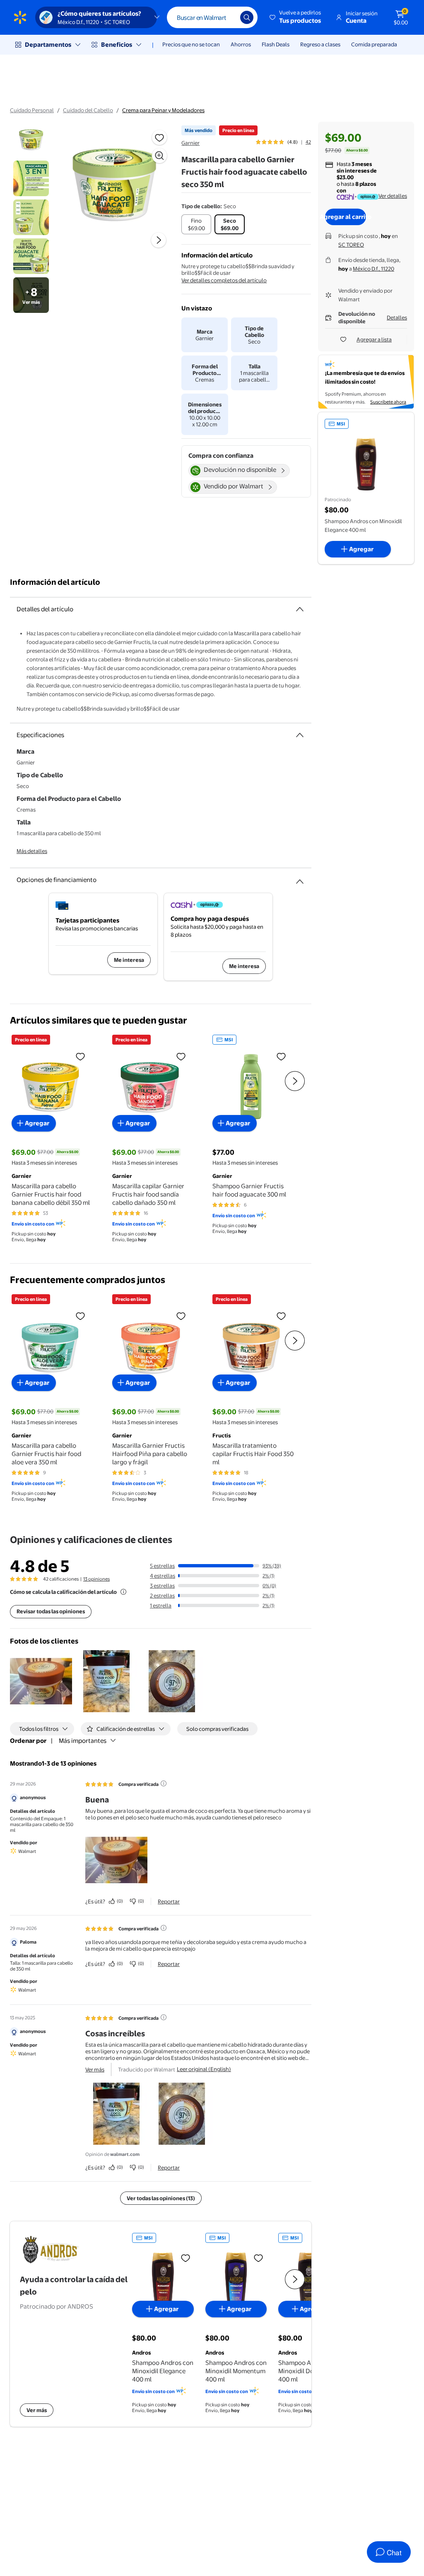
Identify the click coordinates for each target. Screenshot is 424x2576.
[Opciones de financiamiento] (300, 878)
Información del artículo (55, 582)
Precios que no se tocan (191, 44)
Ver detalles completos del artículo (224, 280)
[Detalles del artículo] (300, 609)
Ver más (95, 2069)
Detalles (397, 317)
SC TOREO (351, 245)
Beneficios (117, 44)
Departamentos (48, 44)
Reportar (169, 1901)
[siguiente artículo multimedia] (159, 240)
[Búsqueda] (247, 17)
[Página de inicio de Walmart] (20, 17)
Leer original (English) (204, 2069)
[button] (296, 17)
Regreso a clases (320, 44)
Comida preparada (374, 44)
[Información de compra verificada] (164, 1783)
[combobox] (212, 17)
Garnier (190, 143)
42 (308, 142)
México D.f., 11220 (373, 269)
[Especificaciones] (300, 735)
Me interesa (129, 960)
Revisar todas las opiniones (51, 1611)
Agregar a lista (374, 339)
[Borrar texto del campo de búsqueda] (228, 17)
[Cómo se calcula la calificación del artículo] (123, 1592)
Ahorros (241, 44)
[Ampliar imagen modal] (159, 156)
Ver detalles (393, 196)
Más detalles (32, 851)
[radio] (196, 224)
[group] (283, 142)
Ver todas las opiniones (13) (161, 2198)
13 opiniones (96, 1579)
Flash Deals (276, 44)
